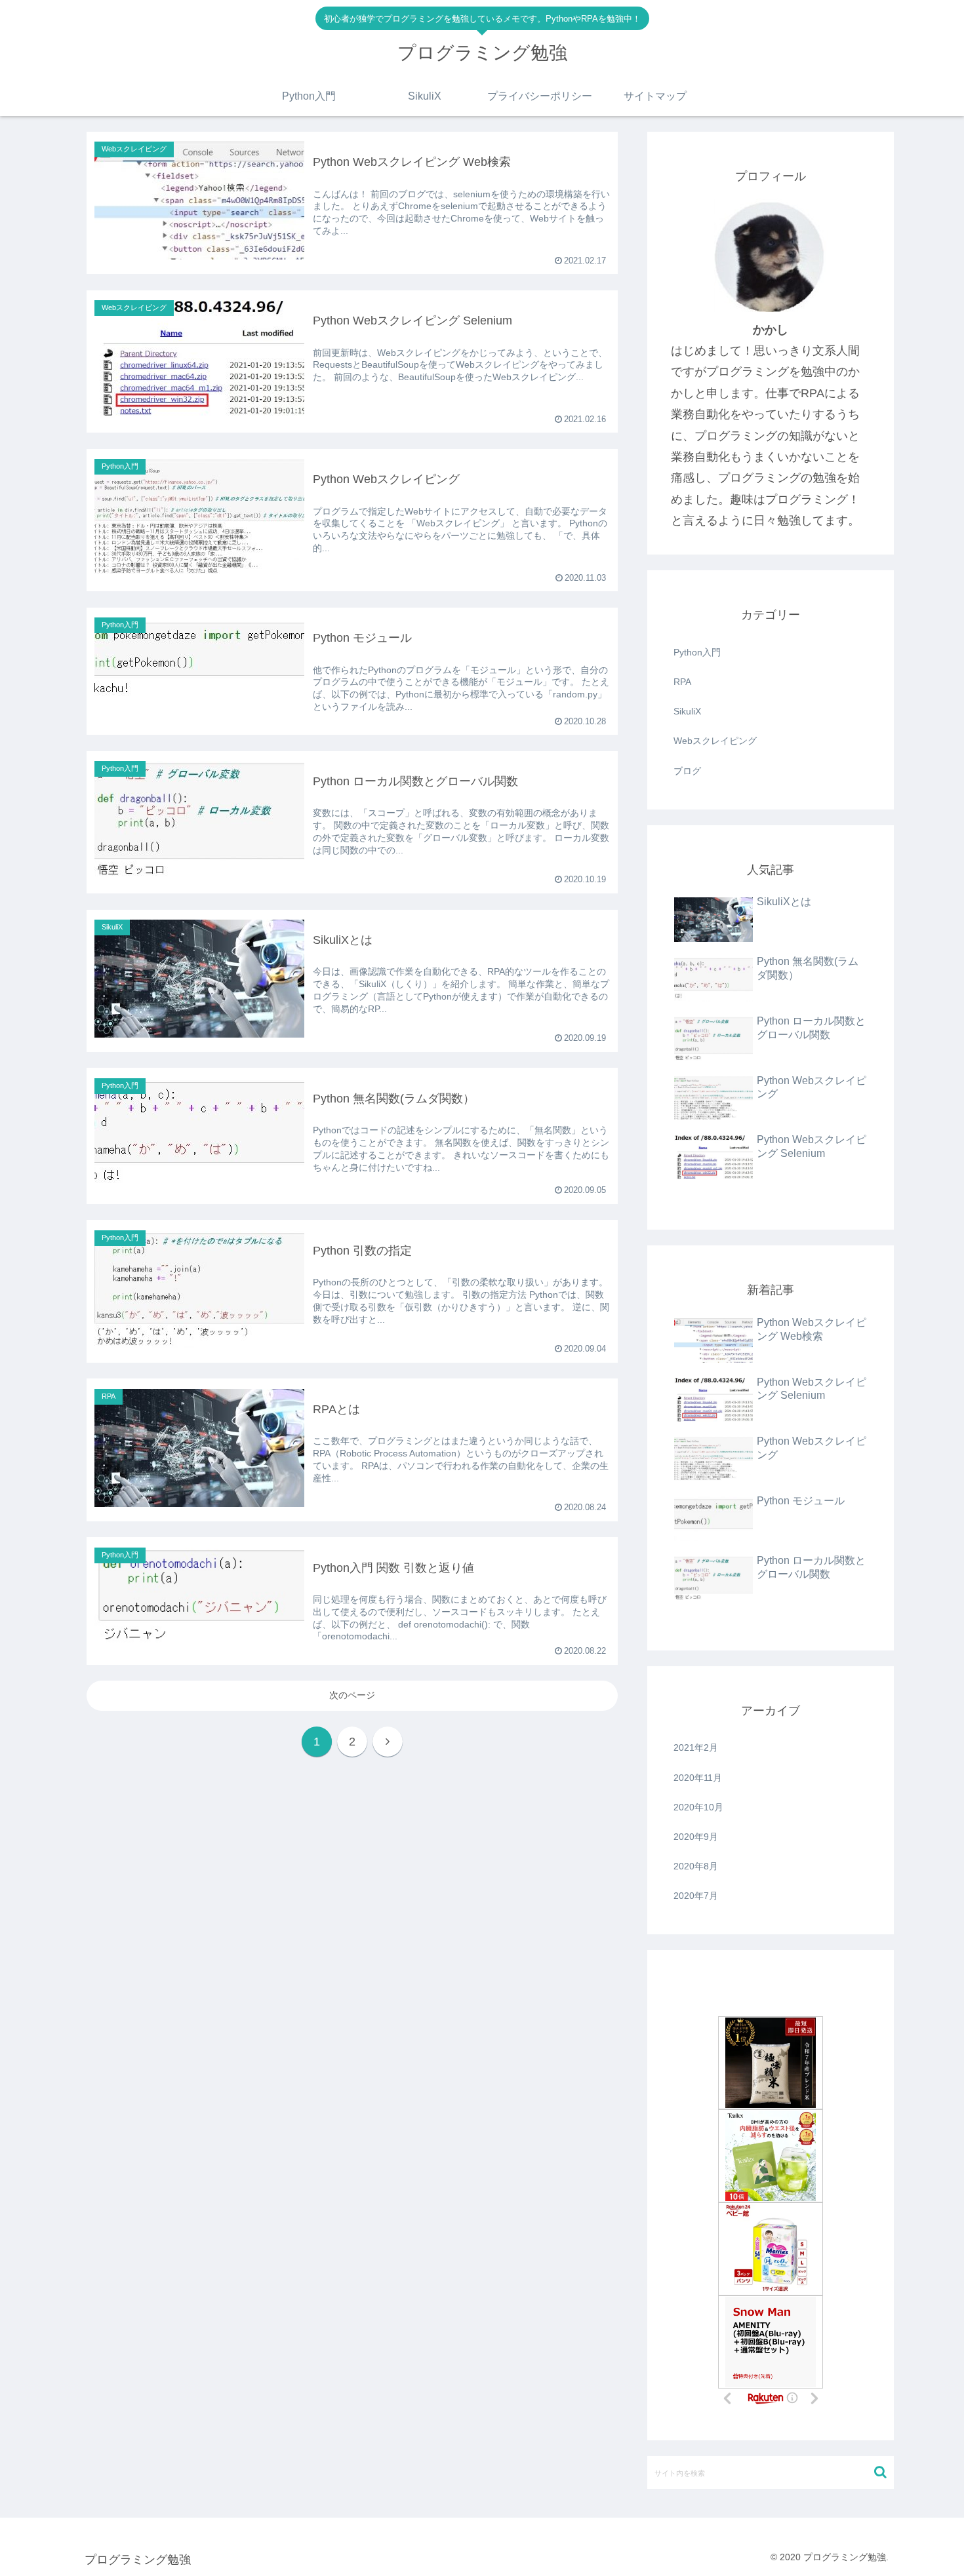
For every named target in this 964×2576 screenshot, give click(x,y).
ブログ (687, 771)
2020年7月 (696, 1896)
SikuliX (687, 711)
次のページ (352, 1695)
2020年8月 (696, 1866)
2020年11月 (698, 1778)
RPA (682, 682)
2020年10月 (698, 1807)
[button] (880, 2472)
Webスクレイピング (715, 741)
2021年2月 (696, 1747)
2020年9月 (696, 1837)
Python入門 (697, 652)
